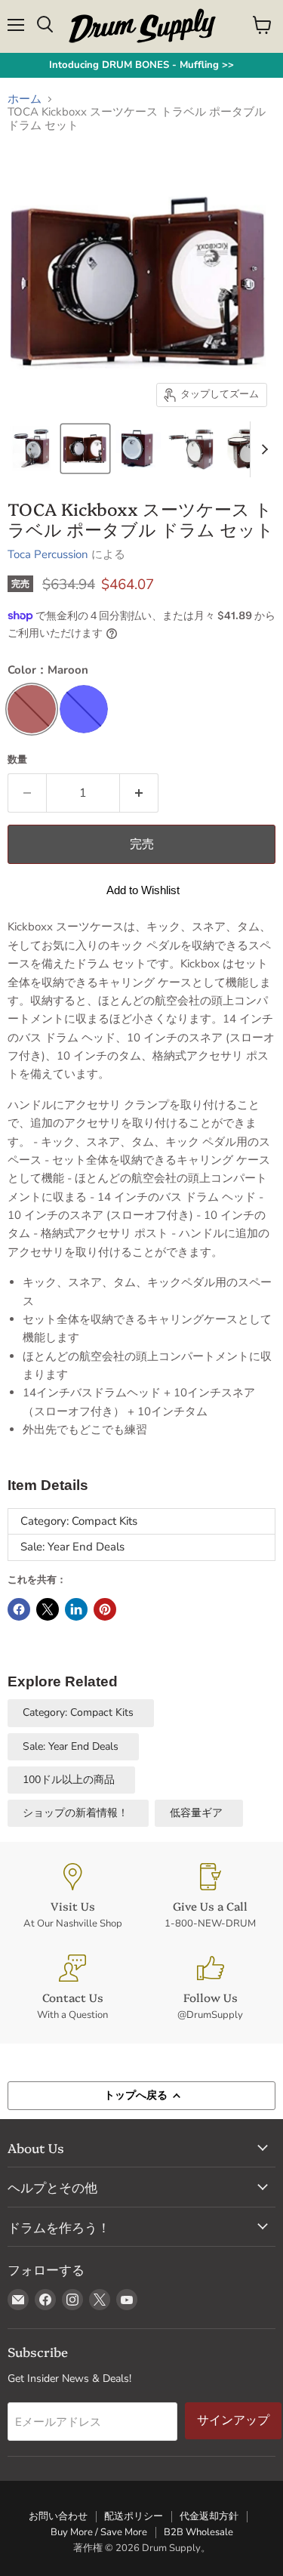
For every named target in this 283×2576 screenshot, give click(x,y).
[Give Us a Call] (211, 1897)
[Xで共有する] (48, 1609)
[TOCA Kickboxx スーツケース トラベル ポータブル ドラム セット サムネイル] (32, 449)
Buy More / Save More (99, 2532)
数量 (17, 760)
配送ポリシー (134, 2516)
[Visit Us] (73, 1897)
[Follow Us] (211, 1988)
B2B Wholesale (198, 2532)
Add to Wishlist (143, 890)
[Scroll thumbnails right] (262, 449)
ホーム (25, 99)
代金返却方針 (209, 2516)
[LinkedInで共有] (76, 1609)
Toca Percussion (48, 554)
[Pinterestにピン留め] (105, 1609)
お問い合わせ (58, 2516)
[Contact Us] (73, 1988)
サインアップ (233, 2420)
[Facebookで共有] (19, 1609)
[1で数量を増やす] (139, 793)
